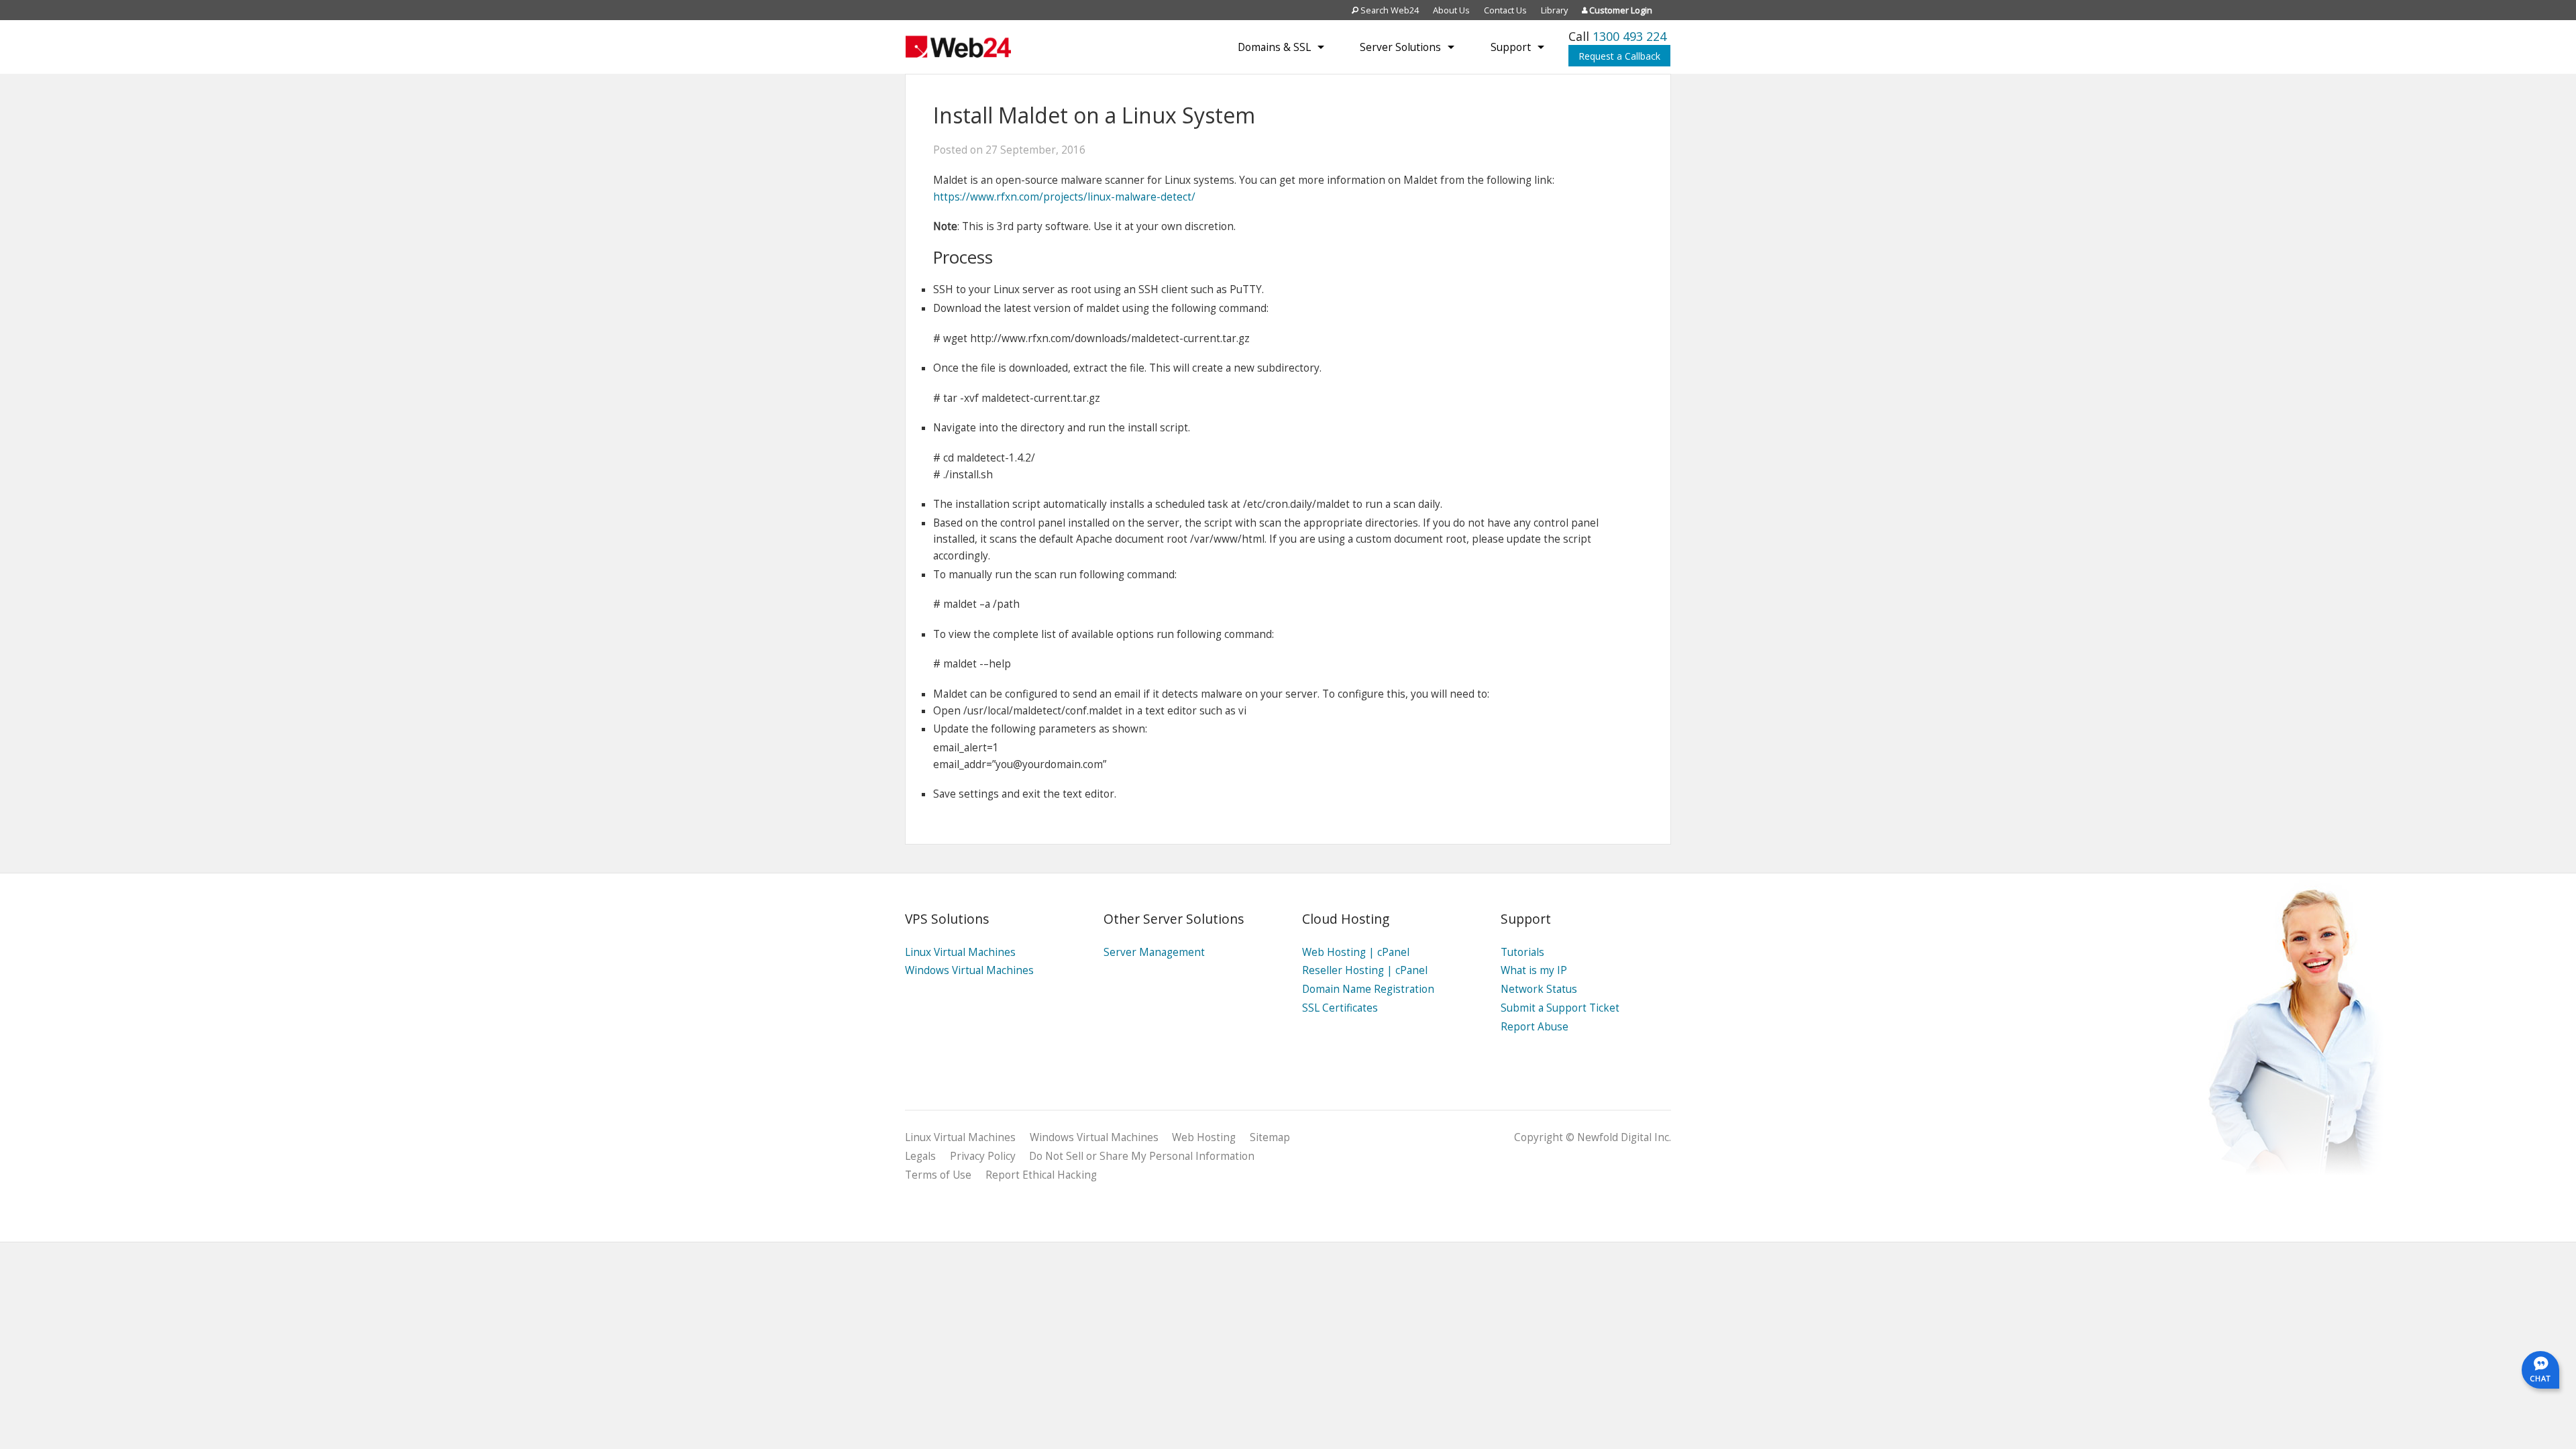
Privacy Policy (983, 1156)
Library (1554, 10)
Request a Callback (1619, 56)
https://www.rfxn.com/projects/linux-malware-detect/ (1064, 197)
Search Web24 (1389, 10)
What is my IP (1534, 970)
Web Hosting (1204, 1137)
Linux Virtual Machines (960, 952)
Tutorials (1522, 952)
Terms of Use (938, 1175)
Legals (920, 1156)
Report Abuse (1535, 1027)
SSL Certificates (1340, 1008)
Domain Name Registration (1368, 989)
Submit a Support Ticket (1560, 1008)
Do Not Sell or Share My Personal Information (1142, 1156)
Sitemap (1270, 1137)
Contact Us (1505, 10)
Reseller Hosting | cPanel (1365, 970)
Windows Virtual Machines (969, 970)
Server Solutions (1400, 47)
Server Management (1154, 952)
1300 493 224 (1629, 36)
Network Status (1539, 989)
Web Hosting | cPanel (1356, 952)
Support (1511, 47)
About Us (1451, 10)
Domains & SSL (1274, 47)
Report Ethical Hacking (1041, 1175)
